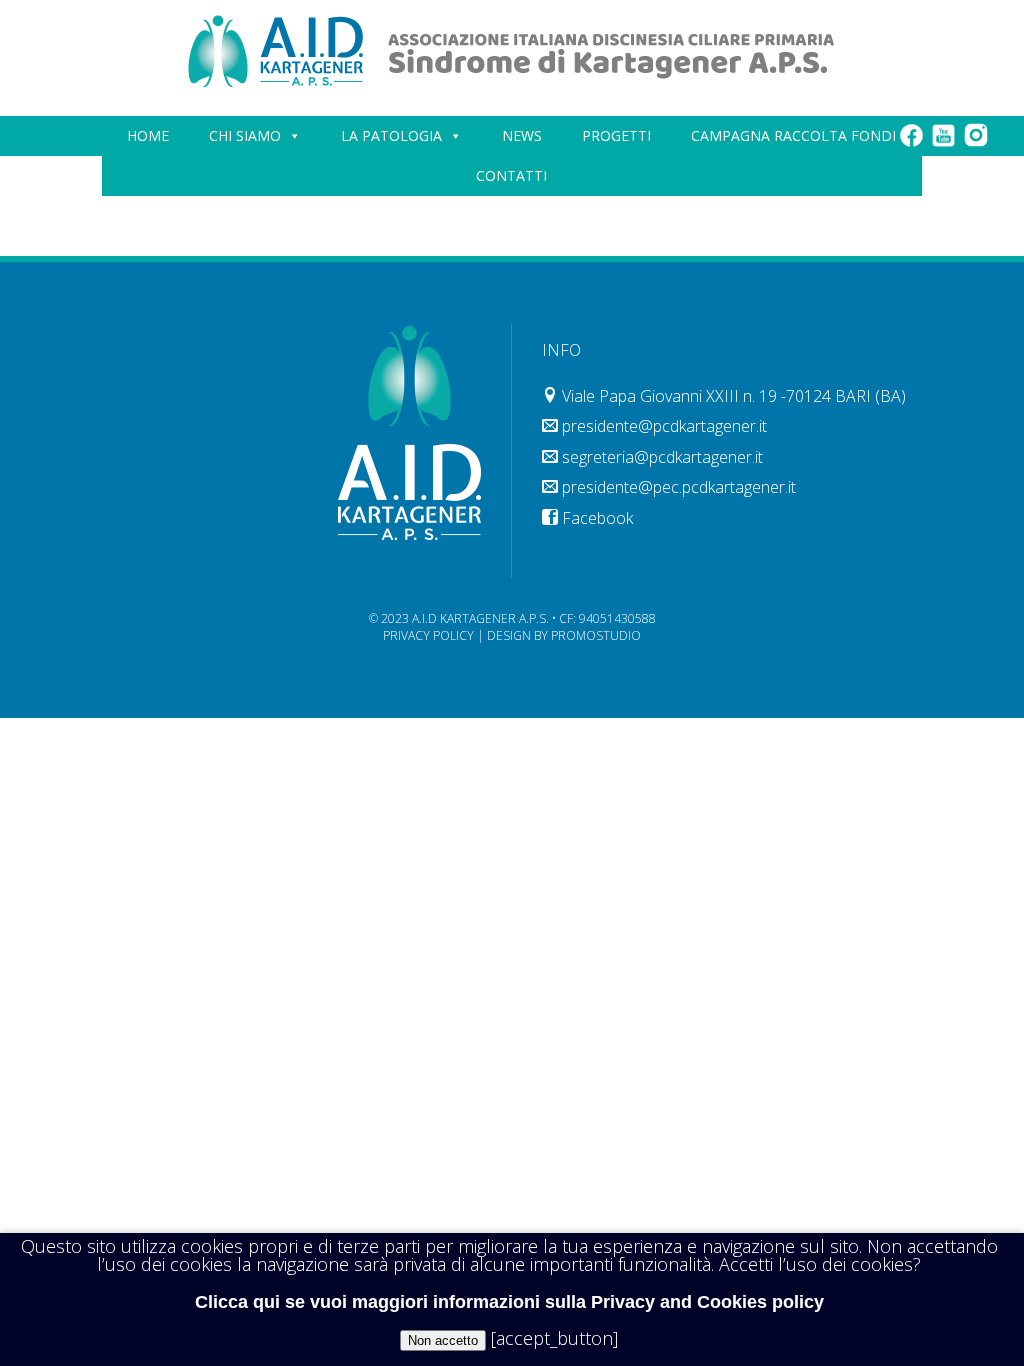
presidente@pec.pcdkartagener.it (679, 487)
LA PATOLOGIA (391, 135)
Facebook (597, 518)
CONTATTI (511, 175)
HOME (148, 135)
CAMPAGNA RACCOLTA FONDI (793, 135)
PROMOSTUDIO (596, 635)
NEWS (522, 135)
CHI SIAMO (245, 135)
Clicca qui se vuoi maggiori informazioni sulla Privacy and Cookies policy (509, 1302)
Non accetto (443, 1340)
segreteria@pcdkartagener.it (662, 457)
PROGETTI (616, 135)
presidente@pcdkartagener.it (664, 426)
